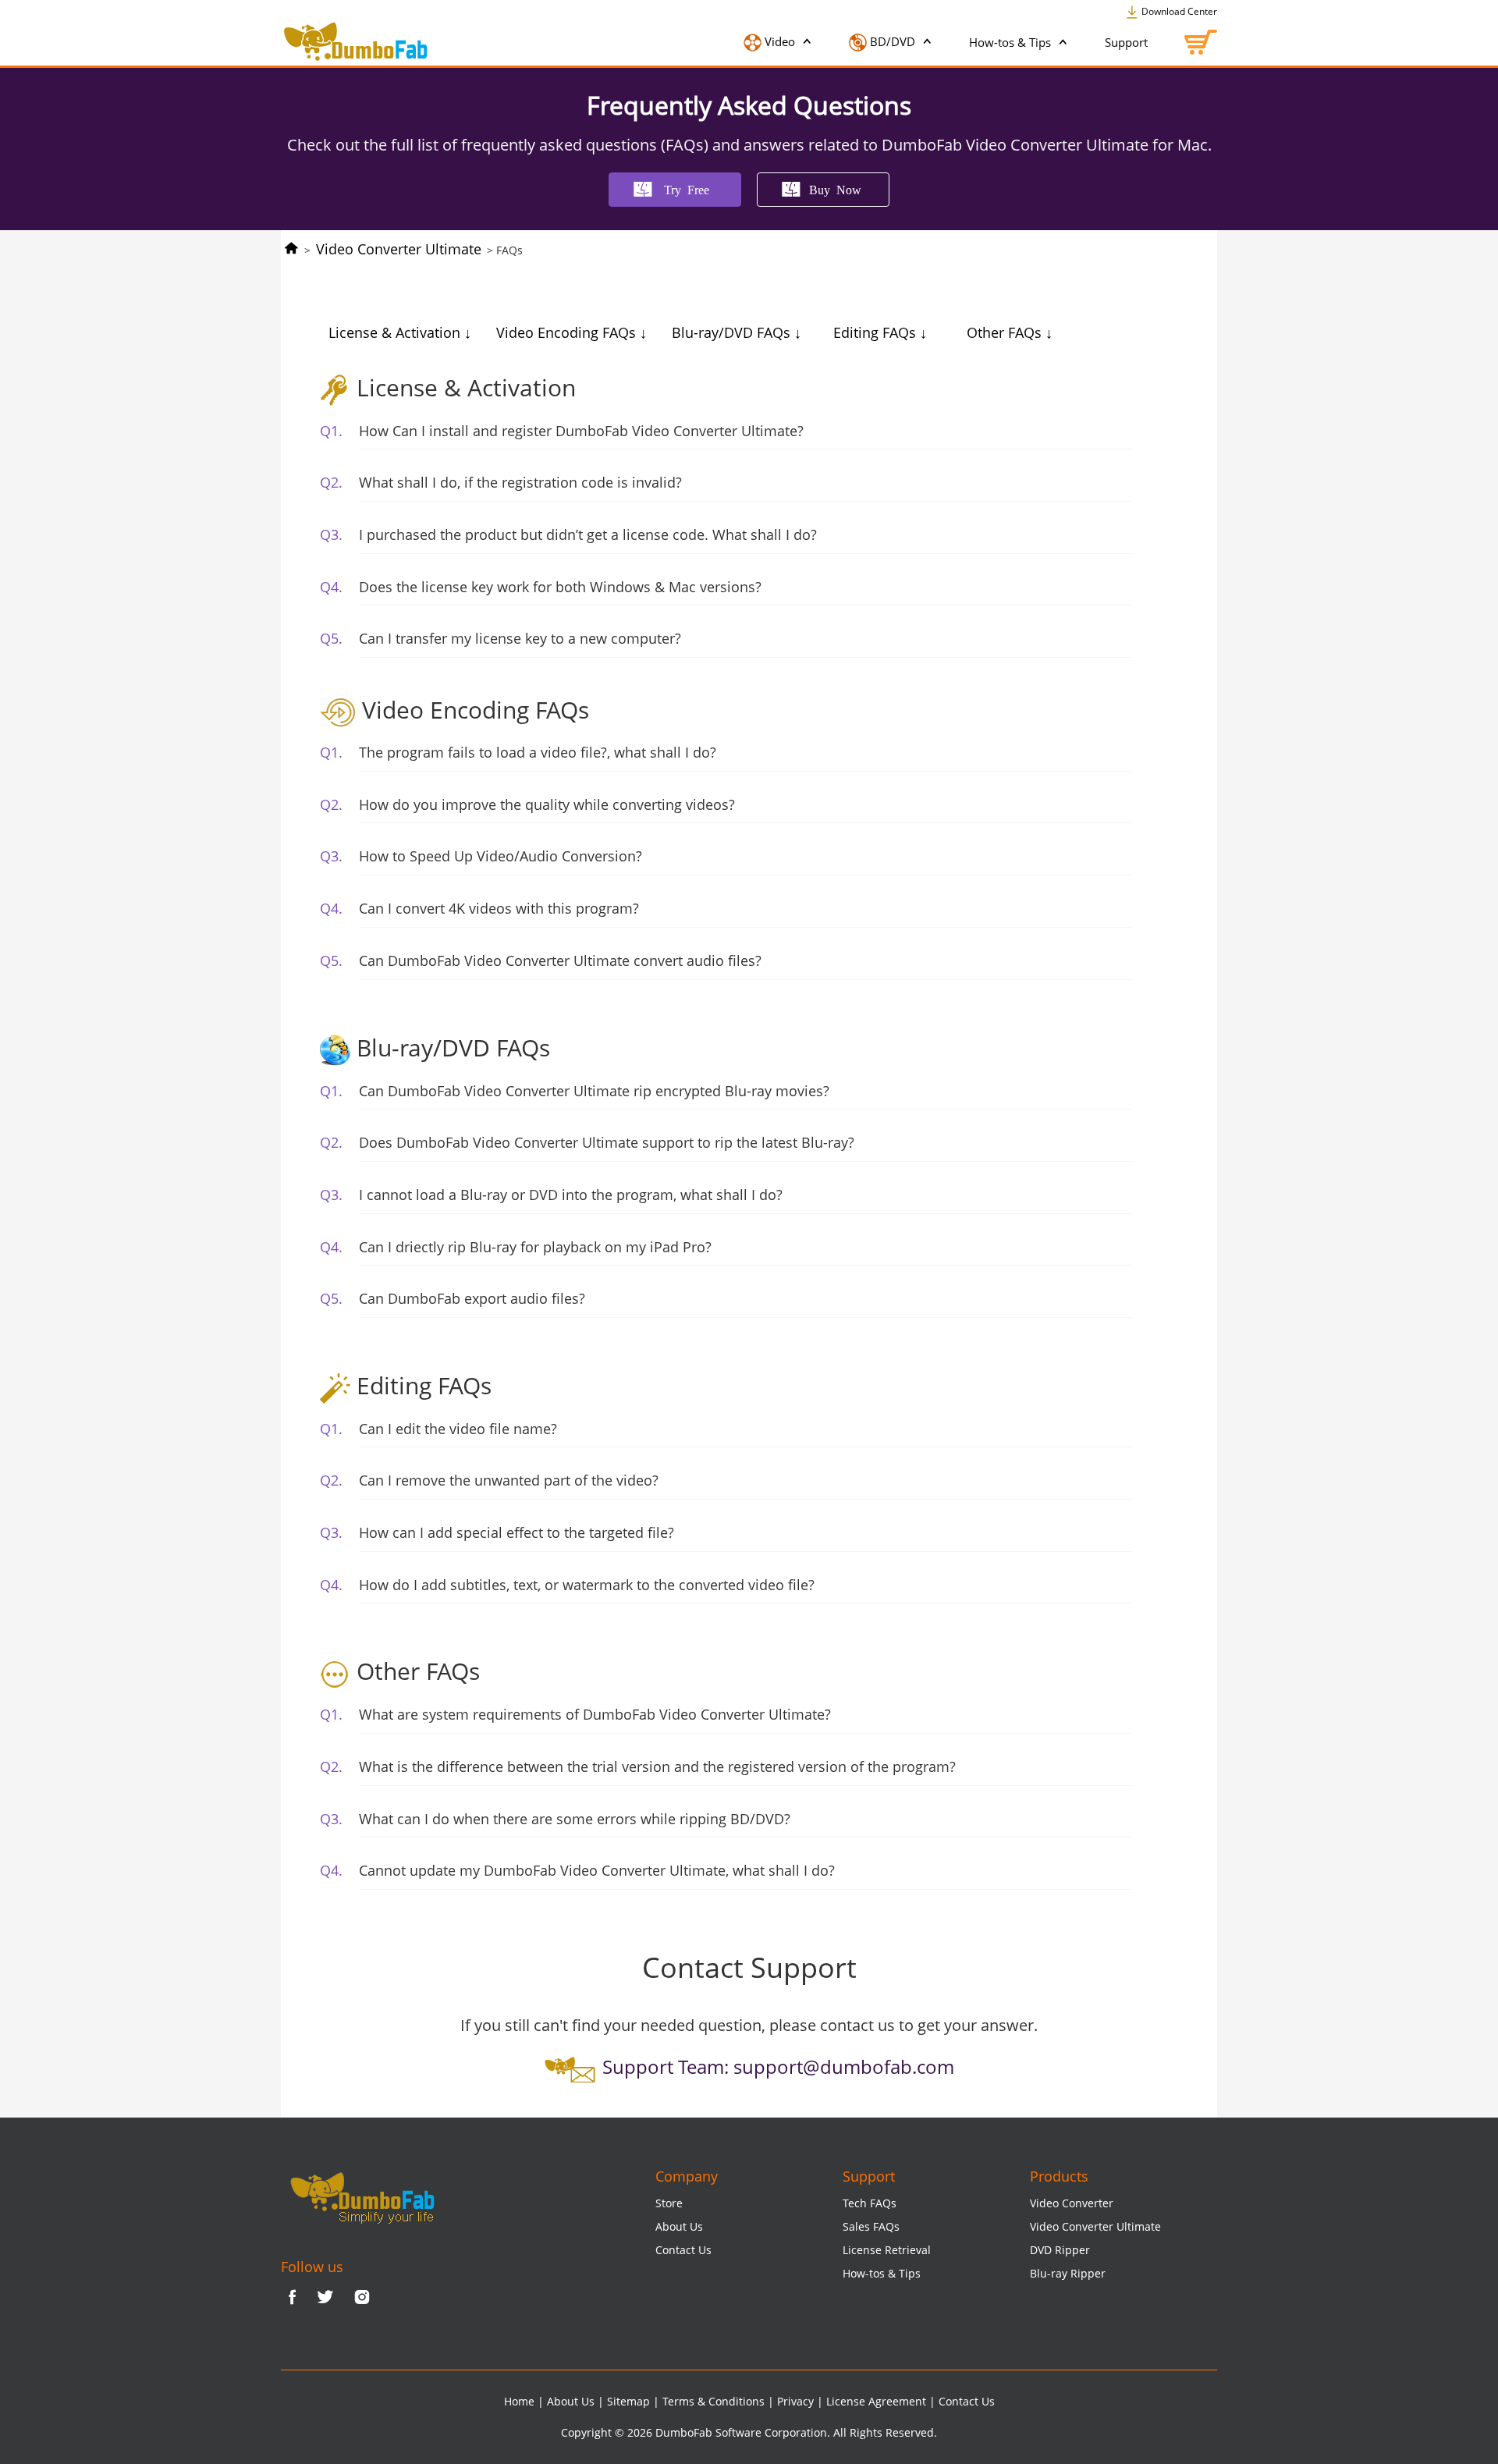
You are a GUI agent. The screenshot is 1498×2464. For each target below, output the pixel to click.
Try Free (687, 189)
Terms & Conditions (714, 2401)
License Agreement (876, 2401)
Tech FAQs (870, 2203)
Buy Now (835, 189)
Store (669, 2203)
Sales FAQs (871, 2226)
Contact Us (683, 2250)
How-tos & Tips (1012, 42)
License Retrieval (887, 2250)
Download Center (1178, 11)
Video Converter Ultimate (399, 249)
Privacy (795, 2401)
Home (519, 2401)
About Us (679, 2226)
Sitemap (628, 2401)
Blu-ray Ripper (1068, 2273)
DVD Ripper (1060, 2250)
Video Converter (1072, 2203)
